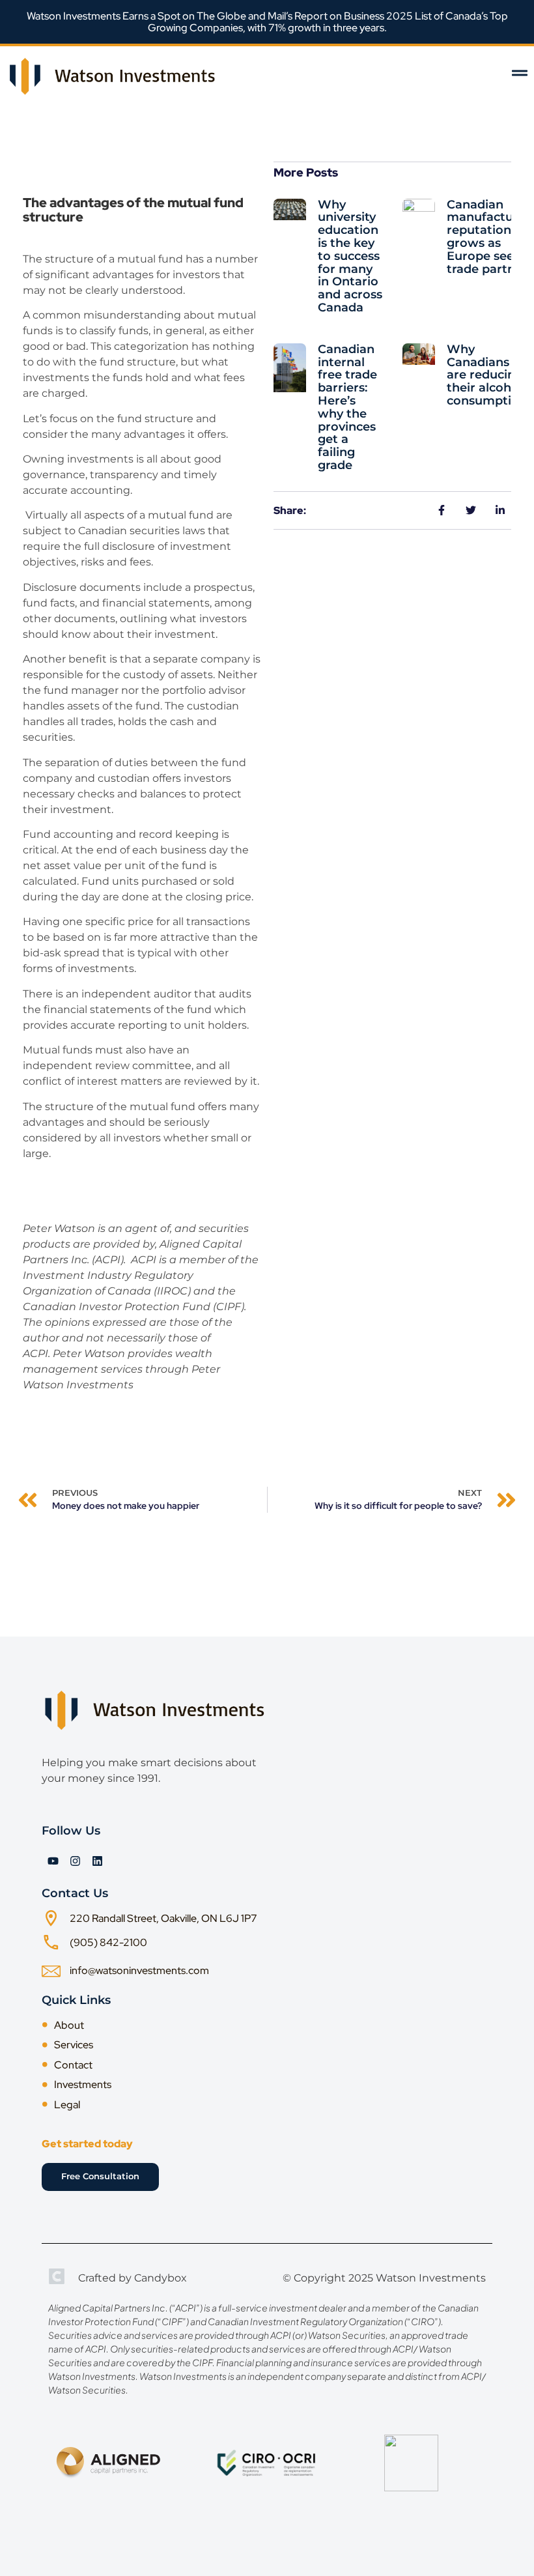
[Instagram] (75, 1861)
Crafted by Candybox (133, 2278)
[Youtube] (53, 1861)
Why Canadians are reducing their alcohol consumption (487, 375)
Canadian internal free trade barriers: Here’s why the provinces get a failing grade (347, 407)
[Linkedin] (97, 1861)
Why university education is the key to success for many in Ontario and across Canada (350, 256)
